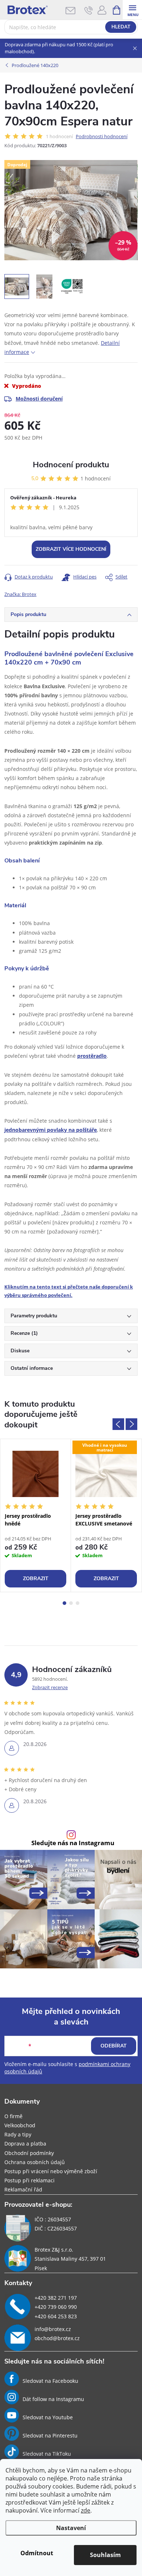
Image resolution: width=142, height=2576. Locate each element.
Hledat (121, 27)
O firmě (13, 2116)
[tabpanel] (36, 1515)
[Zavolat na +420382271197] (89, 10)
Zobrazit (36, 1579)
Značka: (20, 594)
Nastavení (71, 2528)
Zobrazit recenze (50, 1687)
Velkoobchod (20, 2125)
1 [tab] (64, 1603)
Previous (118, 1424)
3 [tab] (78, 1603)
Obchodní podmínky (29, 2153)
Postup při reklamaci (29, 2180)
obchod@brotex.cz (57, 2338)
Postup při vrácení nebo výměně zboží (51, 2171)
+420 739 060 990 (56, 2307)
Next (131, 1424)
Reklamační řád (23, 2189)
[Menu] (132, 10)
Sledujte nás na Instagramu (73, 1843)
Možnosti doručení (39, 399)
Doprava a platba (25, 2144)
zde (86, 2510)
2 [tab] (71, 1603)
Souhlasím (105, 2555)
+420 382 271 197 (56, 2298)
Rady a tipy (18, 2134)
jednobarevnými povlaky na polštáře (51, 1130)
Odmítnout (37, 2553)
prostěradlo (92, 1056)
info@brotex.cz (53, 2329)
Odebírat (114, 2046)
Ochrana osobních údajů (35, 2162)
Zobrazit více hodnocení (71, 549)
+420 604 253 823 (56, 2316)
